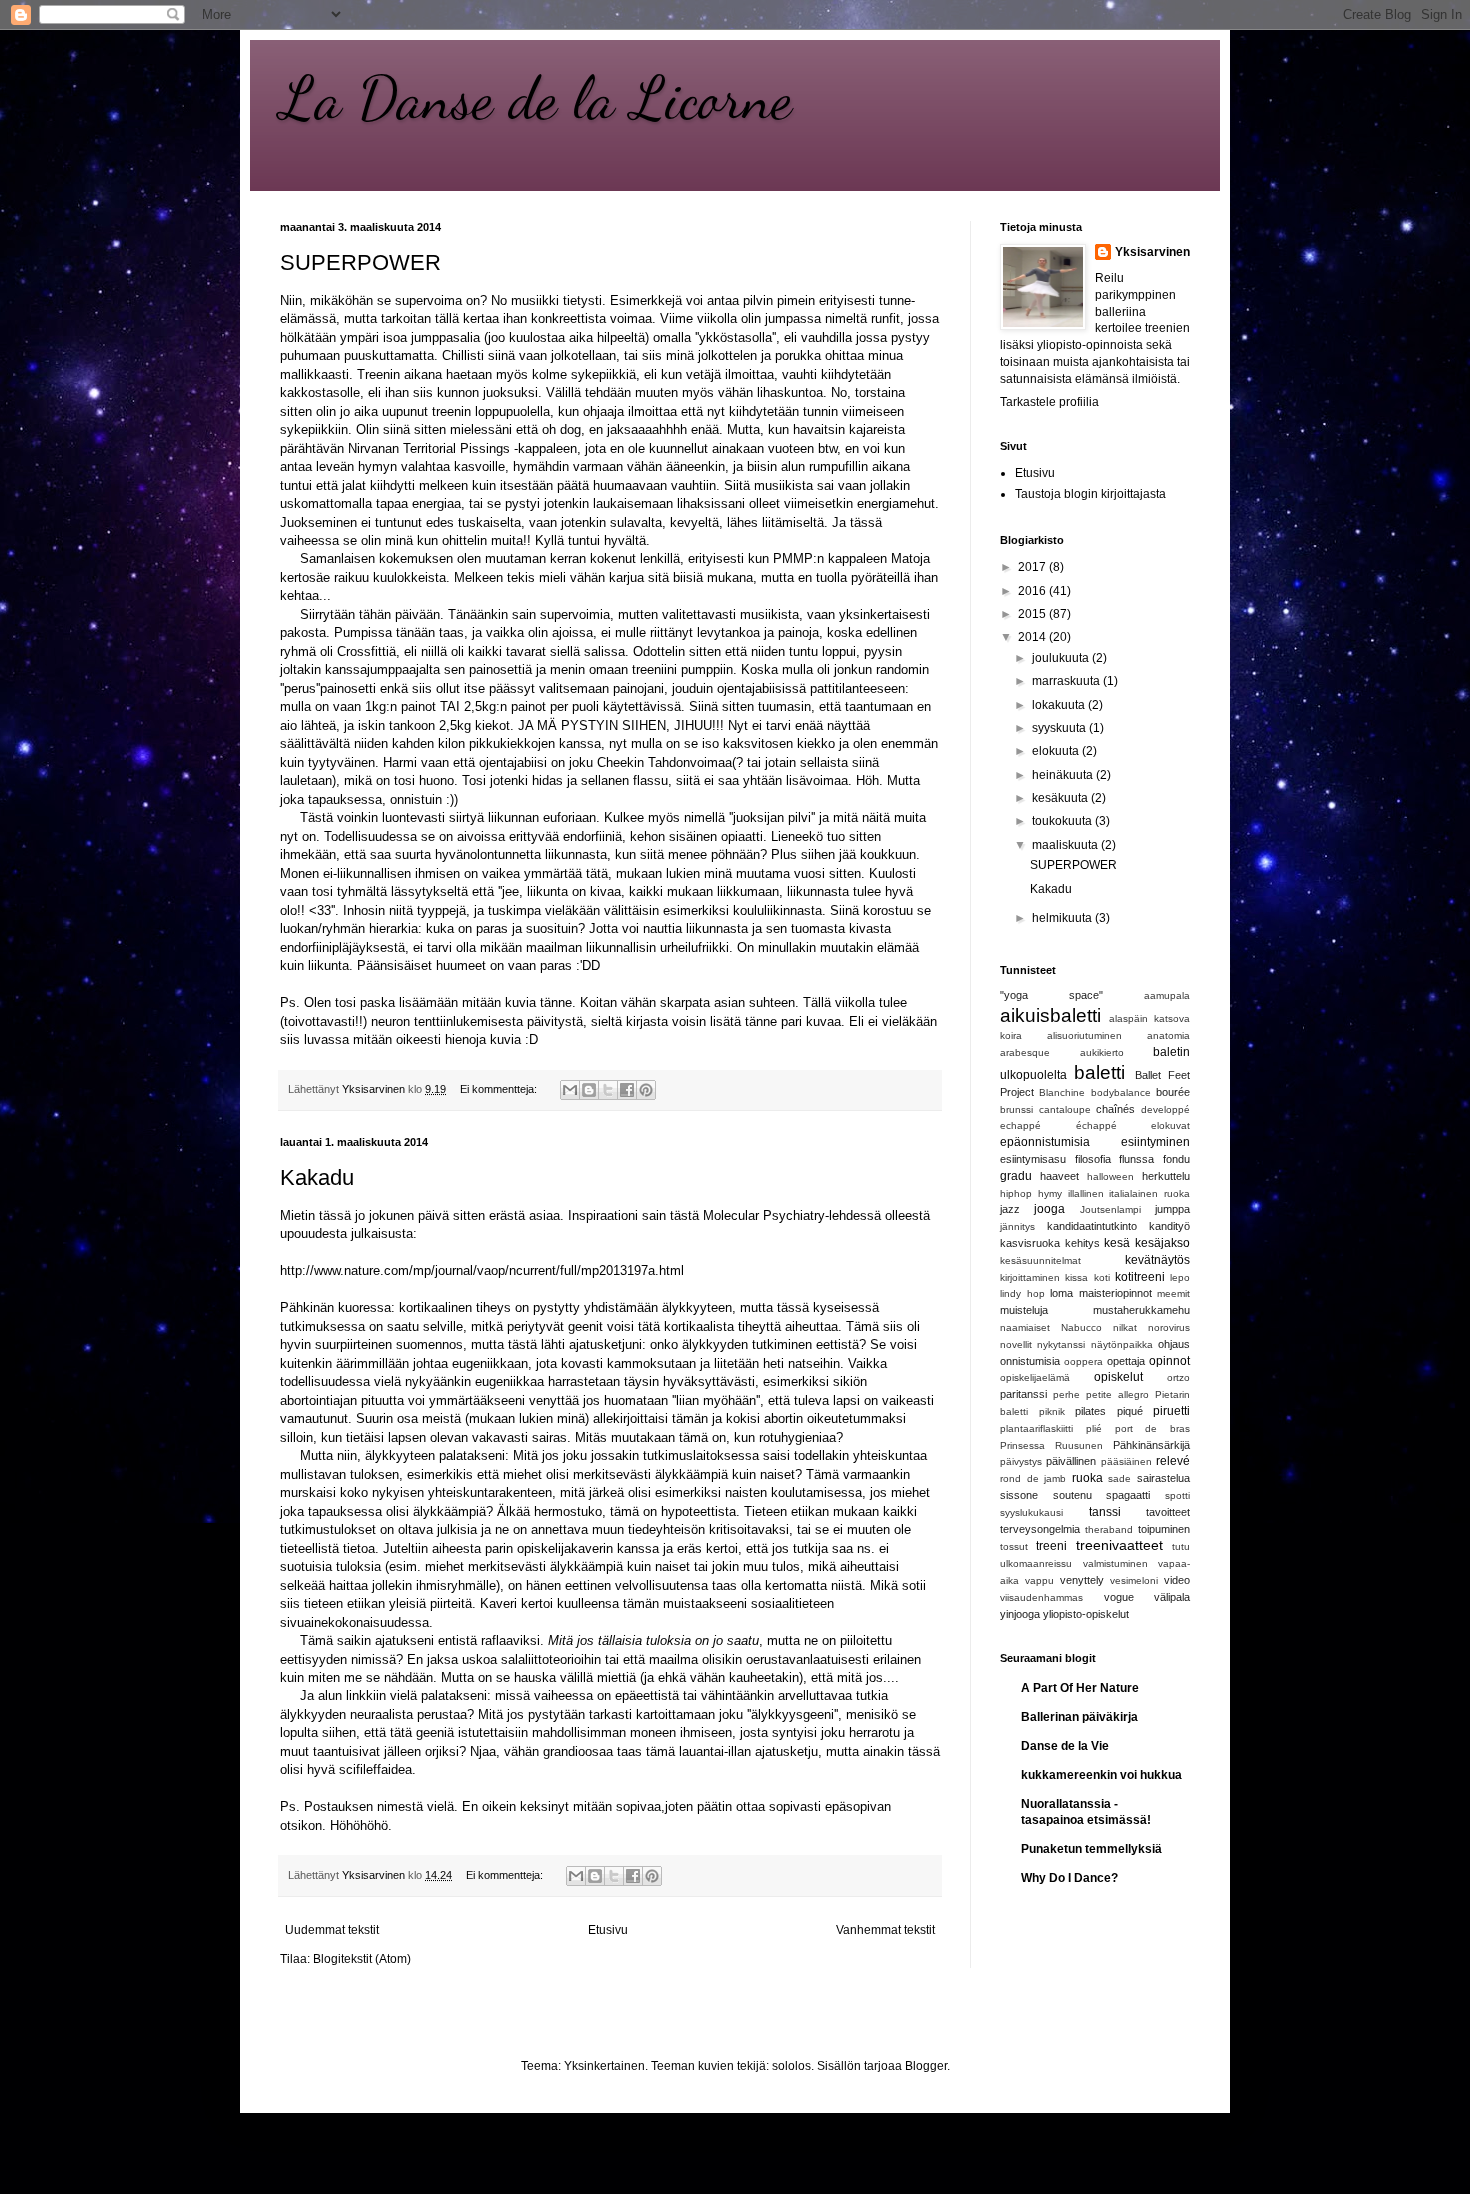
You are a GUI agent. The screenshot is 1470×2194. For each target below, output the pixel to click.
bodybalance (1121, 1092)
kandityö (1169, 1226)
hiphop (1016, 1193)
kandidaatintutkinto (1092, 1226)
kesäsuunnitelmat (1040, 1260)
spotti (1177, 1495)
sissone (1019, 1495)
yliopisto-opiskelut (1086, 1614)
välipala (1172, 1597)
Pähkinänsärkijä (1151, 1445)
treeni (1051, 1546)
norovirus (1169, 1327)
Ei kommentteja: (500, 1089)
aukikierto (1102, 1052)
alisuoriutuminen (1084, 1035)
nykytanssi (1061, 1344)
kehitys (1082, 1243)
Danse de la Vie (1065, 1746)
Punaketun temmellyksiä (1091, 1849)
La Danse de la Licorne (536, 98)
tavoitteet (1168, 1512)
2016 (1033, 591)
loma (1061, 1293)
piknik (1052, 1411)
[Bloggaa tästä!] (589, 1090)
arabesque (1025, 1052)
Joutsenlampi (1110, 1209)
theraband (1109, 1529)
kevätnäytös (1157, 1260)
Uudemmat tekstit (332, 1930)
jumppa (1172, 1209)
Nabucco (1081, 1327)
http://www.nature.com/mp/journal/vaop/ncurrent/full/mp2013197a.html (482, 1270)
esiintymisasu (1033, 1159)
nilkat (1125, 1327)
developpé (1165, 1109)
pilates (1090, 1411)
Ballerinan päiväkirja (1079, 1717)
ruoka (1087, 1478)
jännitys (1017, 1226)
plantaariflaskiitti (1036, 1428)
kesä (1117, 1243)
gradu (1016, 1176)
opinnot (1169, 1361)
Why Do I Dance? (1069, 1878)
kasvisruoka (1030, 1243)
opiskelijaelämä (1035, 1377)
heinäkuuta (1064, 775)
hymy (1050, 1193)
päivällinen (1071, 1461)
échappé (1096, 1125)
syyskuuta (1060, 728)
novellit (1016, 1344)
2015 (1033, 614)
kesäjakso (1162, 1243)
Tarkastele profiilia (1049, 402)
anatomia (1168, 1035)
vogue (1119, 1597)
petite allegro (1117, 1394)
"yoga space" (1051, 995)
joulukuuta (1062, 658)
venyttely (1082, 1580)
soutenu (1072, 1495)
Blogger (926, 2066)
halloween (1110, 1176)
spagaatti (1128, 1495)
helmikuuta (1063, 918)
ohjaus (1174, 1344)
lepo (1180, 1277)
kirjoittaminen (1030, 1277)
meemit (1173, 1293)
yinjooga (1020, 1614)
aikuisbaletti (1050, 1015)
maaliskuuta (1066, 845)
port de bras (1153, 1428)
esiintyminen (1155, 1142)
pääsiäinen (1126, 1461)
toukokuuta (1063, 821)
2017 (1033, 567)
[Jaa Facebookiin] (627, 1090)
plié (1094, 1428)
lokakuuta (1060, 705)
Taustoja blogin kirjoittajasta (1090, 494)
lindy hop (1022, 1293)
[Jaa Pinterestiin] (646, 1090)
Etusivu (608, 1930)
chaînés (1115, 1109)
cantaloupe (1065, 1109)
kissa (1076, 1277)
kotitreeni (1140, 1277)
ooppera (1083, 1361)
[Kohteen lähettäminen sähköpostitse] (570, 1090)
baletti (1099, 1072)
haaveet (1059, 1176)
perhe (1066, 1394)
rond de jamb (1033, 1478)
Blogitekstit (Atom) (362, 1959)
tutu (1181, 1546)
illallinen (1086, 1193)
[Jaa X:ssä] (608, 1090)
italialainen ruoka (1149, 1193)
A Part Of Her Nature (1080, 1688)
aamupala (1167, 995)
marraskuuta (1067, 681)
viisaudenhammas (1041, 1597)
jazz (1010, 1209)
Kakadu (317, 1177)
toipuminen (1164, 1529)
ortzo (1178, 1377)
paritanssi (1023, 1394)
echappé (1020, 1125)
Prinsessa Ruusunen (1051, 1445)
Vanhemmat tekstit (885, 1930)
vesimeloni (1134, 1580)
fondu (1176, 1159)
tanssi (1105, 1512)
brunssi (1016, 1109)
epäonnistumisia (1045, 1142)
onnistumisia (1030, 1361)
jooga (1049, 1209)
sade (1119, 1478)
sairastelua (1163, 1478)
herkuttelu (1166, 1176)
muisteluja (1024, 1310)
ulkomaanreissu (1036, 1563)
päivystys (1021, 1461)
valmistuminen (1115, 1563)
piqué (1130, 1411)
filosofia (1093, 1159)
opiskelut (1118, 1377)
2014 (1033, 637)
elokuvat (1170, 1125)
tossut (1014, 1546)
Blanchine (1062, 1092)
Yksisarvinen (1152, 252)
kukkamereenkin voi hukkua (1101, 1775)
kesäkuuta (1061, 798)
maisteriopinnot (1115, 1293)
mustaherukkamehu (1141, 1310)
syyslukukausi (1031, 1512)
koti (1102, 1277)
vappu (1039, 1580)
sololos (791, 2066)
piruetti (1171, 1411)
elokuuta (1057, 751)
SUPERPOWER (360, 262)
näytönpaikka (1122, 1344)
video (1177, 1580)
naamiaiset (1025, 1327)
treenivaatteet (1119, 1545)
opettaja (1126, 1361)
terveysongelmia (1040, 1529)
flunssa (1136, 1159)
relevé (1173, 1461)
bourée (1173, 1092)
